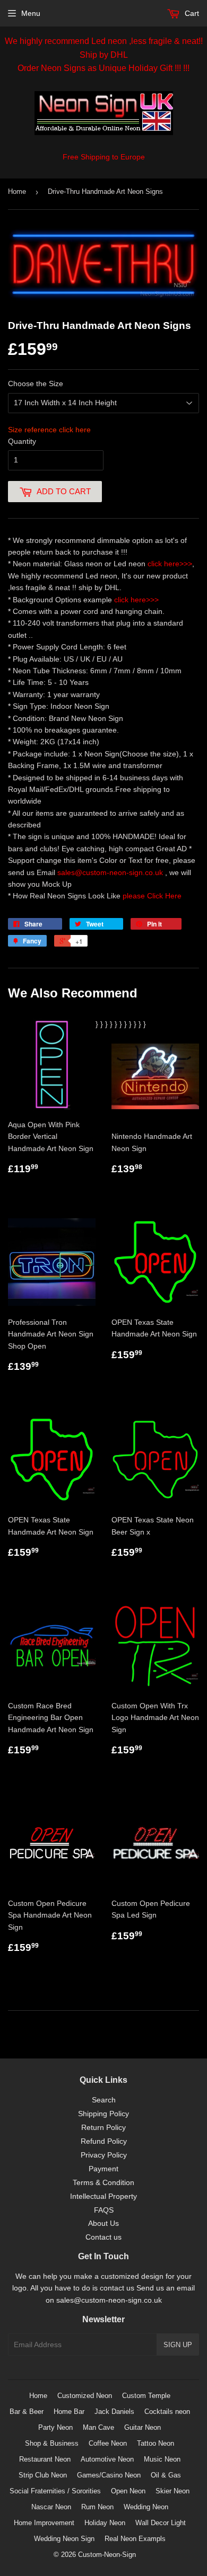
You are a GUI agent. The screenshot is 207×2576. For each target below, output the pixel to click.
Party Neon (55, 2427)
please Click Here (152, 896)
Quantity (22, 441)
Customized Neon (85, 2396)
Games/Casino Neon (109, 2475)
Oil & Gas (166, 2475)
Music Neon (162, 2459)
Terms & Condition (103, 2182)
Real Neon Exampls (135, 2539)
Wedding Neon (146, 2507)
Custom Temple (146, 2396)
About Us (103, 2223)
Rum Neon (97, 2507)
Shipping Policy (103, 2114)
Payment (103, 2169)
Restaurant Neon (45, 2459)
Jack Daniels (114, 2412)
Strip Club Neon (43, 2475)
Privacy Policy (104, 2155)
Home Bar (69, 2412)
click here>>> (170, 564)
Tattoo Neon (156, 2443)
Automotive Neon (107, 2459)
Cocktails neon (167, 2412)
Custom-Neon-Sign (107, 2555)
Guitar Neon (143, 2427)
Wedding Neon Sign (64, 2539)
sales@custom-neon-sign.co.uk (111, 872)
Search (104, 2100)
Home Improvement (44, 2523)
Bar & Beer (27, 2412)
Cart (191, 13)
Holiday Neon (105, 2523)
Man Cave (98, 2427)
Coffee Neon (108, 2443)
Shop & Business (52, 2443)
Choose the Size (36, 384)
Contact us (103, 2237)
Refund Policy (104, 2141)
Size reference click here (49, 430)
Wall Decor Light (161, 2523)
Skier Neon (172, 2491)
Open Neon (128, 2491)
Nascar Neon (51, 2507)
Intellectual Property (103, 2196)
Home (17, 191)
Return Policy (103, 2127)
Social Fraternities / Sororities (55, 2491)
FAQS (104, 2210)
